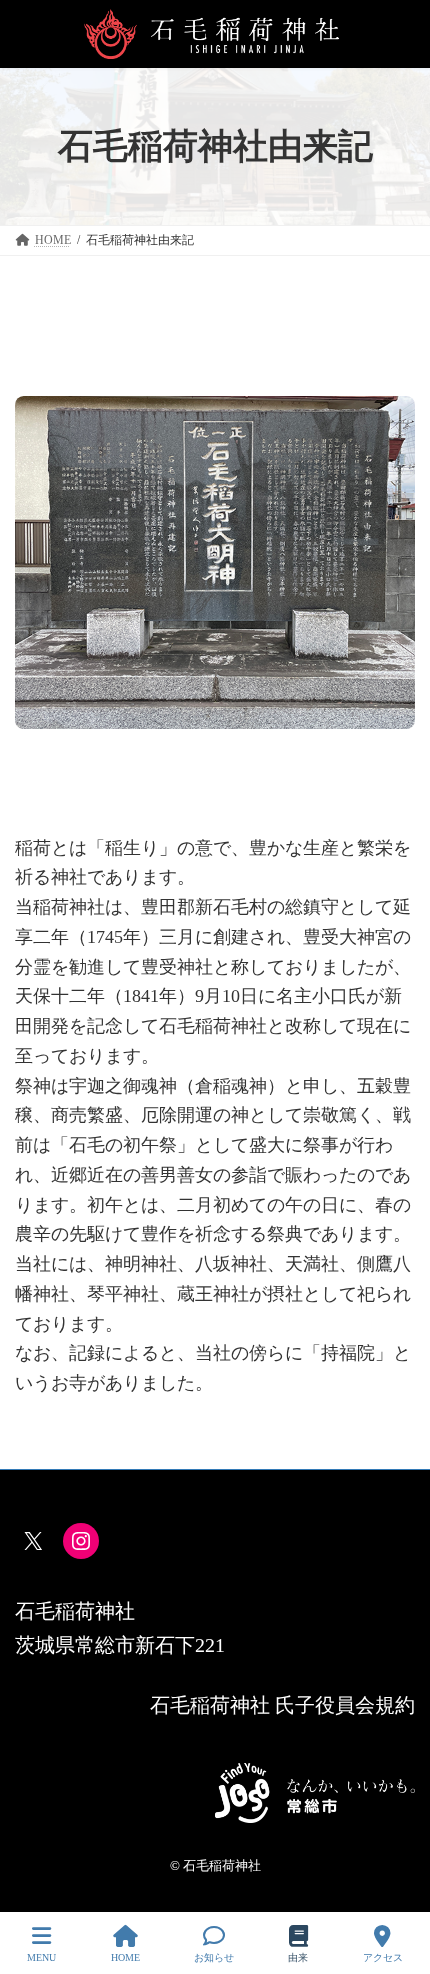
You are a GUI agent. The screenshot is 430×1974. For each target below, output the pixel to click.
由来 (298, 1957)
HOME (125, 1957)
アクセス (383, 1957)
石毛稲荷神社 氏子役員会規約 (282, 1705)
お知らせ (214, 1957)
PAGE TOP (397, 1883)
